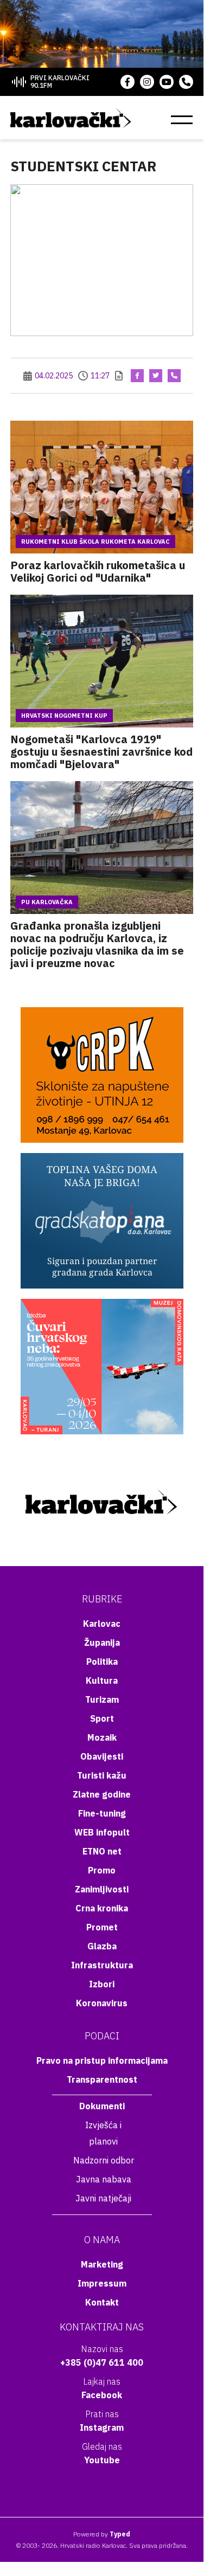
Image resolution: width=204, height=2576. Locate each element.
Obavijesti (102, 1756)
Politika (102, 1661)
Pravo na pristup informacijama (102, 2060)
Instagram (102, 2427)
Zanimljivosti (102, 1889)
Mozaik (102, 1737)
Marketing (102, 2264)
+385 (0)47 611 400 (102, 2362)
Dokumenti (102, 2106)
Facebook (102, 2395)
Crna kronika (102, 1908)
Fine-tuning (102, 1813)
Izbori (102, 1984)
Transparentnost (102, 2079)
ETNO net (102, 1851)
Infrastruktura (102, 1965)
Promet (102, 1927)
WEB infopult (102, 1832)
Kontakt (102, 2302)
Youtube (102, 2460)
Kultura (102, 1680)
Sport (102, 1718)
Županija (102, 1643)
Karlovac (102, 1624)
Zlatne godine (102, 1794)
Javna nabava (104, 2179)
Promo (102, 1870)
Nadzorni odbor (104, 2160)
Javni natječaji (103, 2198)
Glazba (102, 1946)
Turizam (102, 1699)
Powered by (102, 2534)
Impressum (102, 2283)
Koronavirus (102, 2003)
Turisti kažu (102, 1775)
